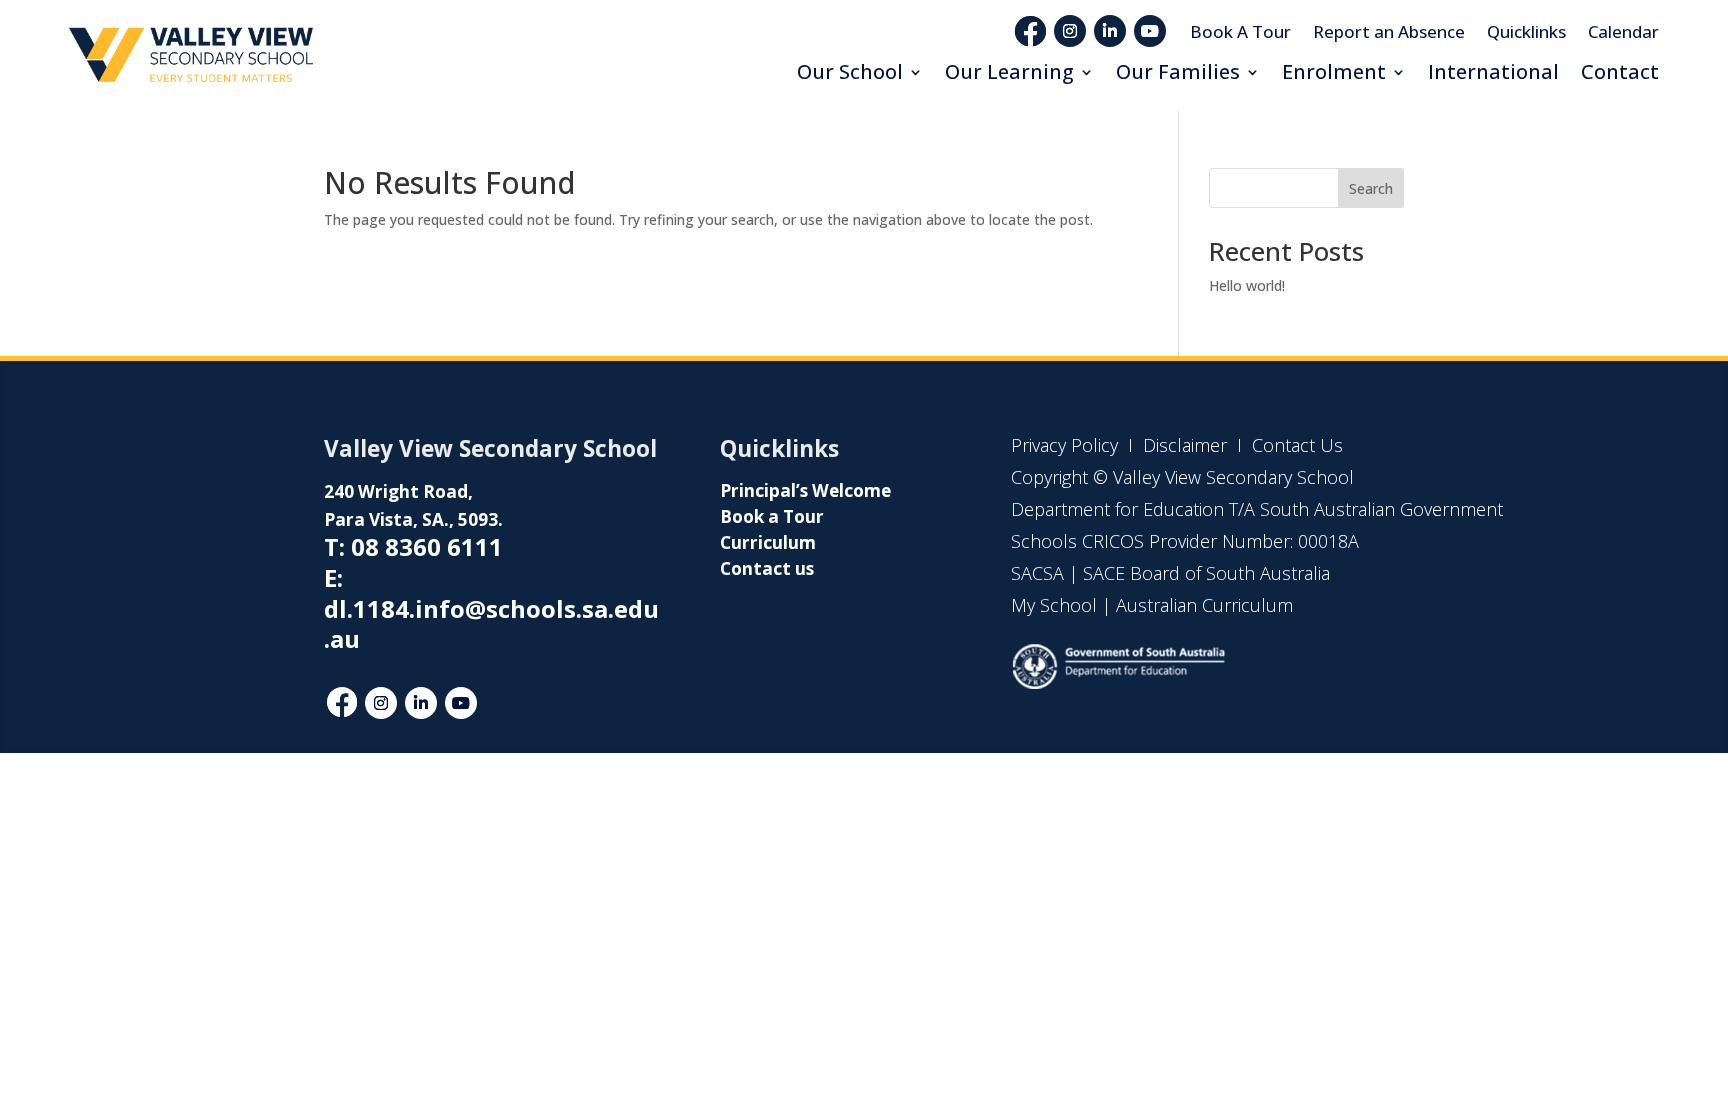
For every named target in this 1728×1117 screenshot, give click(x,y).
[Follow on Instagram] (1070, 31)
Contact (1620, 71)
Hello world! (1247, 285)
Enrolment (1334, 71)
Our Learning (1009, 71)
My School (1054, 605)
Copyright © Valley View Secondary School (1182, 477)
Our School (850, 71)
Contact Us (1297, 445)
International (1493, 71)
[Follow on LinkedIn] (1110, 31)
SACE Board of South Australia (1206, 573)
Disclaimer (1182, 445)
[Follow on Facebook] (342, 703)
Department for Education (1117, 509)
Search (1371, 188)
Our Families (1178, 71)
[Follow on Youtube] (1150, 31)
